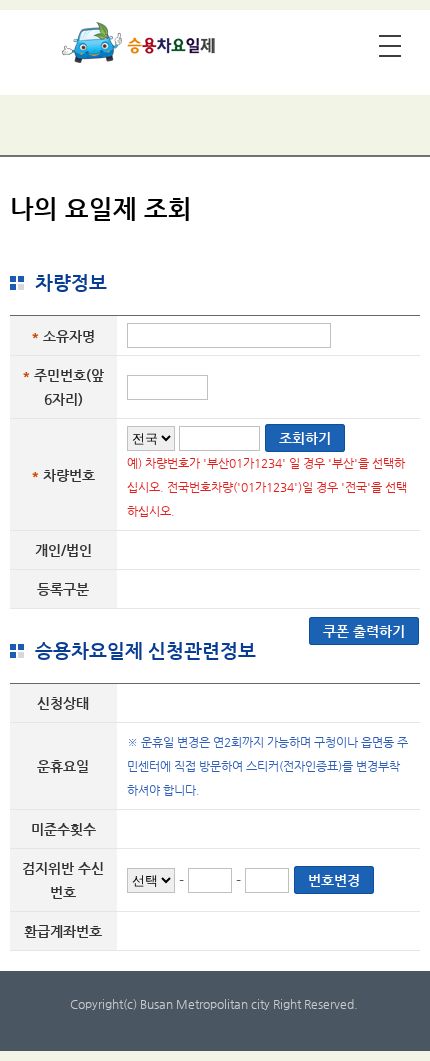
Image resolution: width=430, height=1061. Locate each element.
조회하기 (305, 438)
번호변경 (334, 880)
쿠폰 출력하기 (364, 631)
